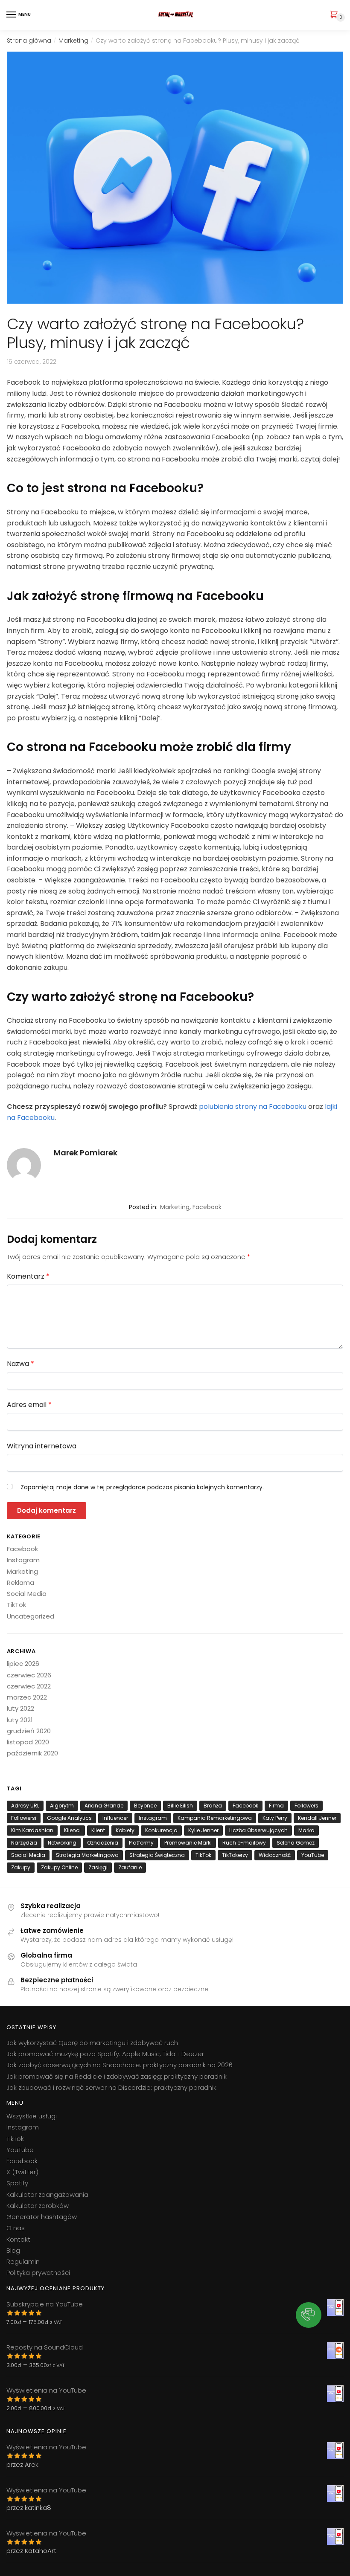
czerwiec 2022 (29, 1686)
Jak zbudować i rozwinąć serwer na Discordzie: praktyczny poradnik (111, 2087)
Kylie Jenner (203, 1830)
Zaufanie (130, 1867)
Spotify (17, 2183)
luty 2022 (20, 1708)
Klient (98, 1830)
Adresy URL (25, 1806)
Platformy (141, 1843)
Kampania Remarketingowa (215, 1818)
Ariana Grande (104, 1806)
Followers (306, 1806)
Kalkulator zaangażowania (47, 2195)
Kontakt (18, 2239)
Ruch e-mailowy (244, 1843)
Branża (213, 1806)
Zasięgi (98, 1867)
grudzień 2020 (29, 1731)
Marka (306, 1830)
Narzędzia (24, 1843)
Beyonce (145, 1806)
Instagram (23, 1560)
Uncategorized (31, 1616)
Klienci (72, 1830)
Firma (276, 1806)
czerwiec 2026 (29, 1675)
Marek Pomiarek (86, 1153)
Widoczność (275, 1855)
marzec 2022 (27, 1697)
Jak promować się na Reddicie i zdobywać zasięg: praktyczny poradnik (117, 2076)
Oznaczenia (103, 1843)
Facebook (207, 1207)
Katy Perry (275, 1818)
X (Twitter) (22, 2172)
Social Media (27, 1594)
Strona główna (29, 41)
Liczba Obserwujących (258, 1830)
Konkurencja (161, 1830)
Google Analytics (69, 1818)
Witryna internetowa (42, 1446)
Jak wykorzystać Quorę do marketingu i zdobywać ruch (92, 2043)
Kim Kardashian (32, 1830)
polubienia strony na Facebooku (253, 1107)
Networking (62, 1843)
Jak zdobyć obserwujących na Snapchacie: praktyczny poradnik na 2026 (120, 2065)
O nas (16, 2228)
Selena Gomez (296, 1843)
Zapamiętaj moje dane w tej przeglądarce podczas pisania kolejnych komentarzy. (142, 1487)
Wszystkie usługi (32, 2116)
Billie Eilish (180, 1806)
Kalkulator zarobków (38, 2206)
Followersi (24, 1818)
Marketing (73, 41)
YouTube (313, 1855)
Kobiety (125, 1830)
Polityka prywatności (38, 2273)
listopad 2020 (28, 1742)
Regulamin (23, 2261)
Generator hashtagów (42, 2217)
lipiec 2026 (23, 1664)
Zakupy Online (59, 1867)
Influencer (115, 1818)
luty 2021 (20, 1720)
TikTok (16, 1605)
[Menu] (12, 15)
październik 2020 (32, 1753)
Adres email (29, 1405)
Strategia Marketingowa (87, 1855)
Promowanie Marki (188, 1843)
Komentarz (28, 1276)
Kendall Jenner (317, 1818)
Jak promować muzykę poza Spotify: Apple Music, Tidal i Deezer (105, 2054)
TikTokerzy (235, 1855)
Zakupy (21, 1867)
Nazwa (20, 1364)
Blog (13, 2250)
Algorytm (62, 1806)
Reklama (20, 1582)
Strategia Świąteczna (157, 1855)
